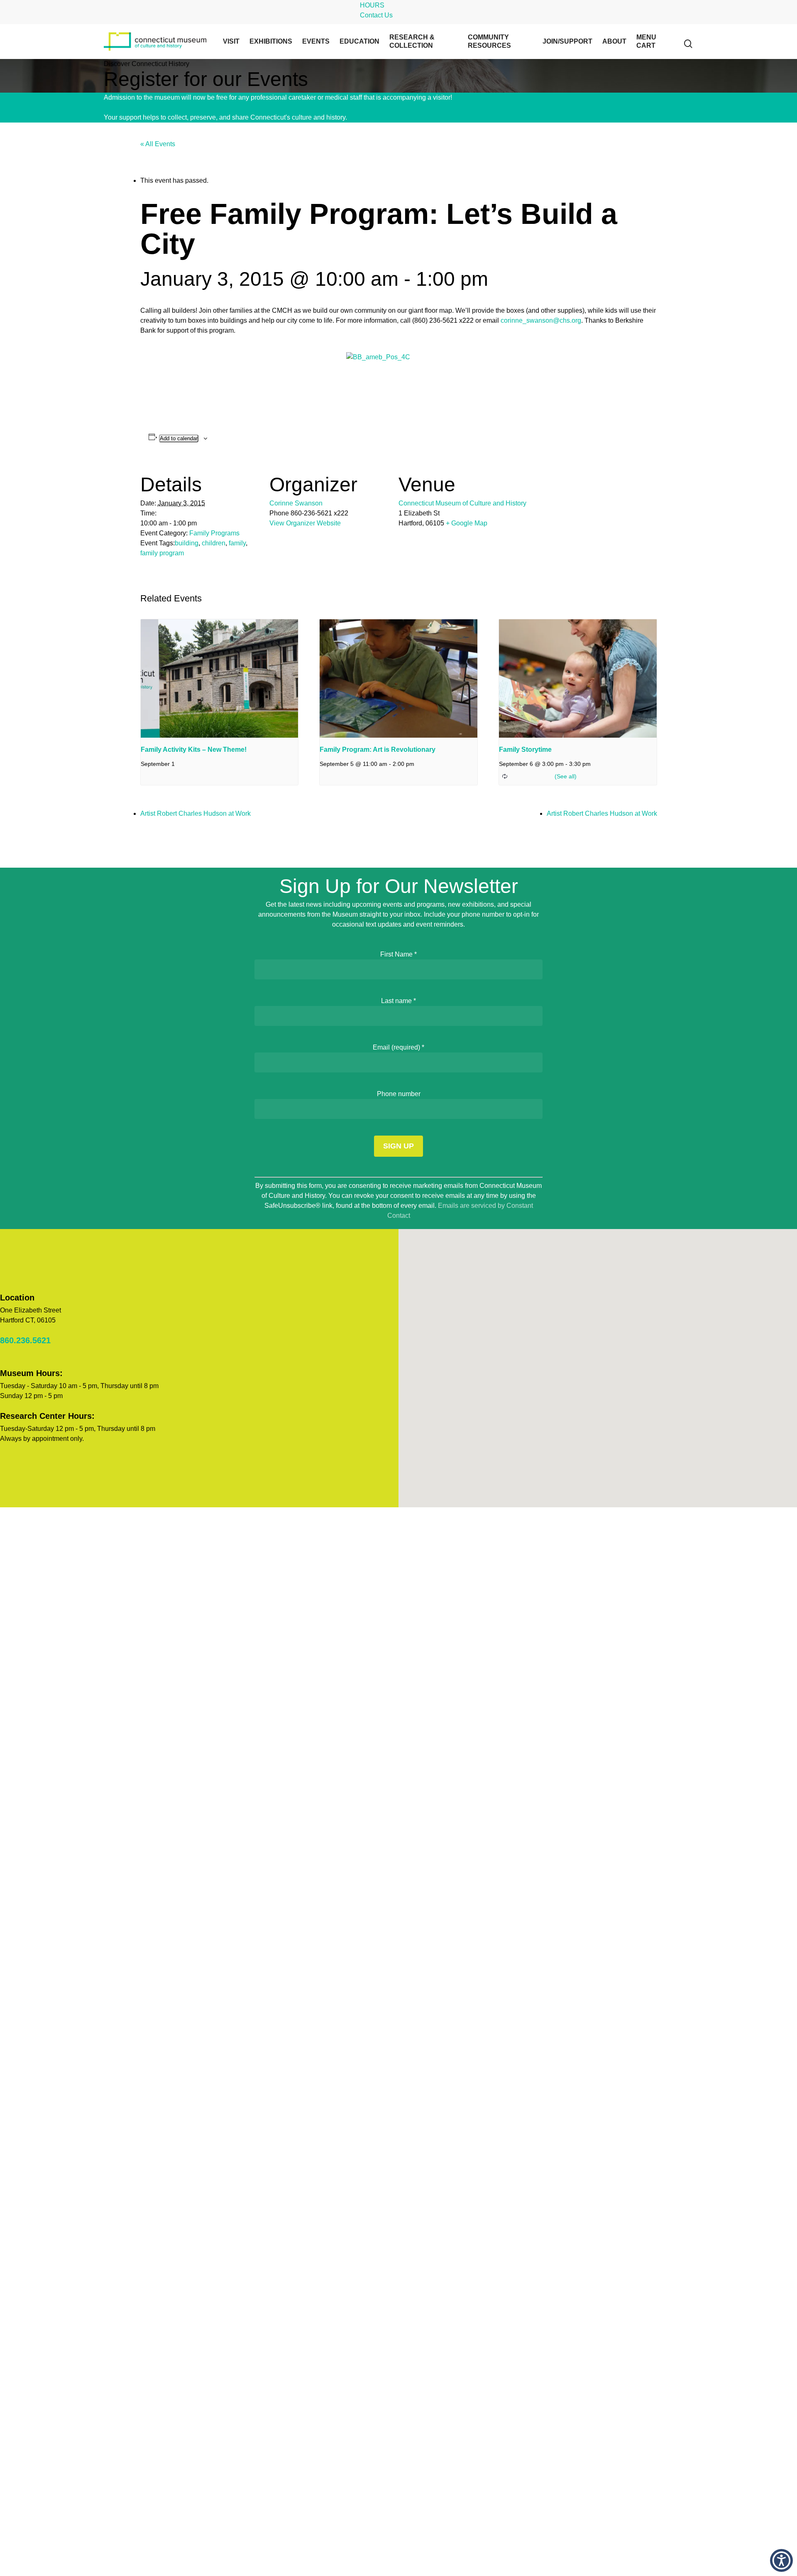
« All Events (158, 144)
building (187, 543)
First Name (398, 954)
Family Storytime (525, 749)
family (237, 543)
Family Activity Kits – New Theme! (194, 749)
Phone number (399, 1094)
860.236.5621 (25, 1340)
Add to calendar (179, 438)
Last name (398, 1001)
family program (162, 553)
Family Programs (214, 533)
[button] (781, 2560)
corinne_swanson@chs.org (541, 320)
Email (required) (398, 1047)
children (214, 543)
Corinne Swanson (296, 503)
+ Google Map (467, 523)
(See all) (566, 776)
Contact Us (376, 15)
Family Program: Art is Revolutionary (378, 749)
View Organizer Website (305, 523)
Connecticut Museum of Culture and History (462, 503)
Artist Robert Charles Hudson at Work (196, 813)
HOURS (372, 5)
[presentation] (220, 678)
